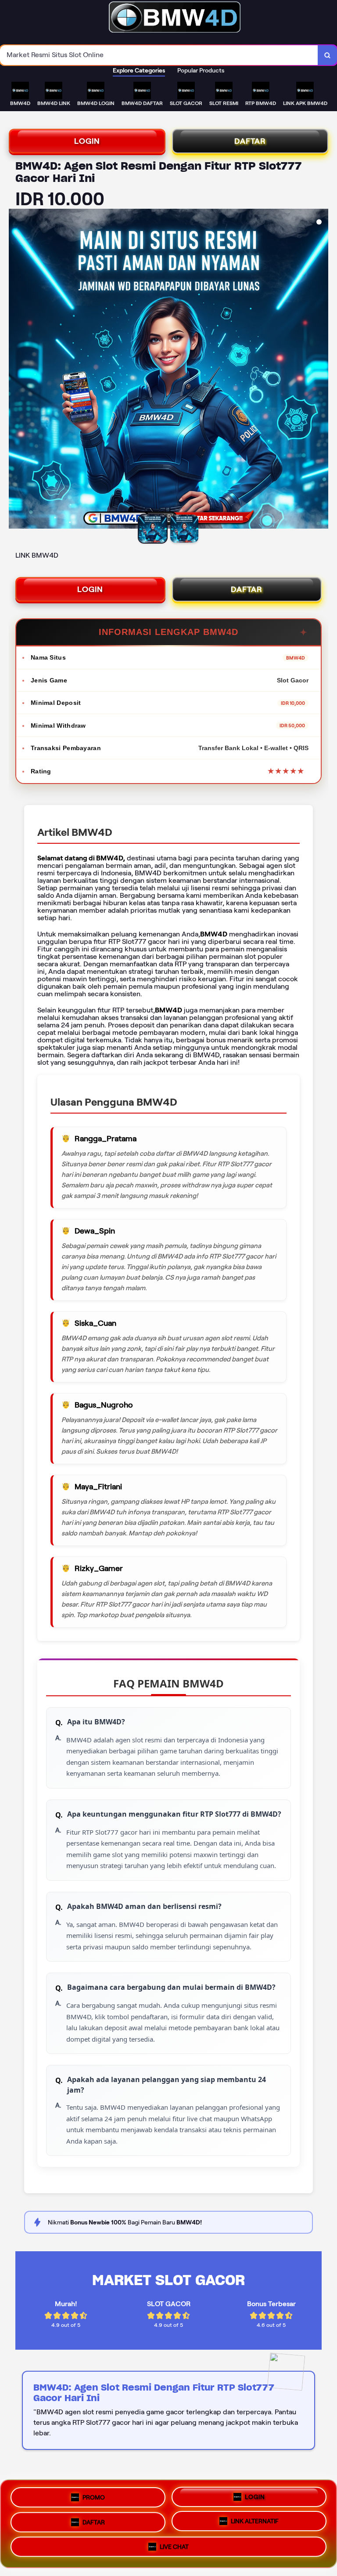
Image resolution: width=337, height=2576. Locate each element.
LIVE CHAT (174, 2547)
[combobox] (159, 55)
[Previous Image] (16, 370)
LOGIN (87, 141)
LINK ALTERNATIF (255, 2520)
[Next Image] (321, 370)
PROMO (94, 2496)
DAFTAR (250, 141)
